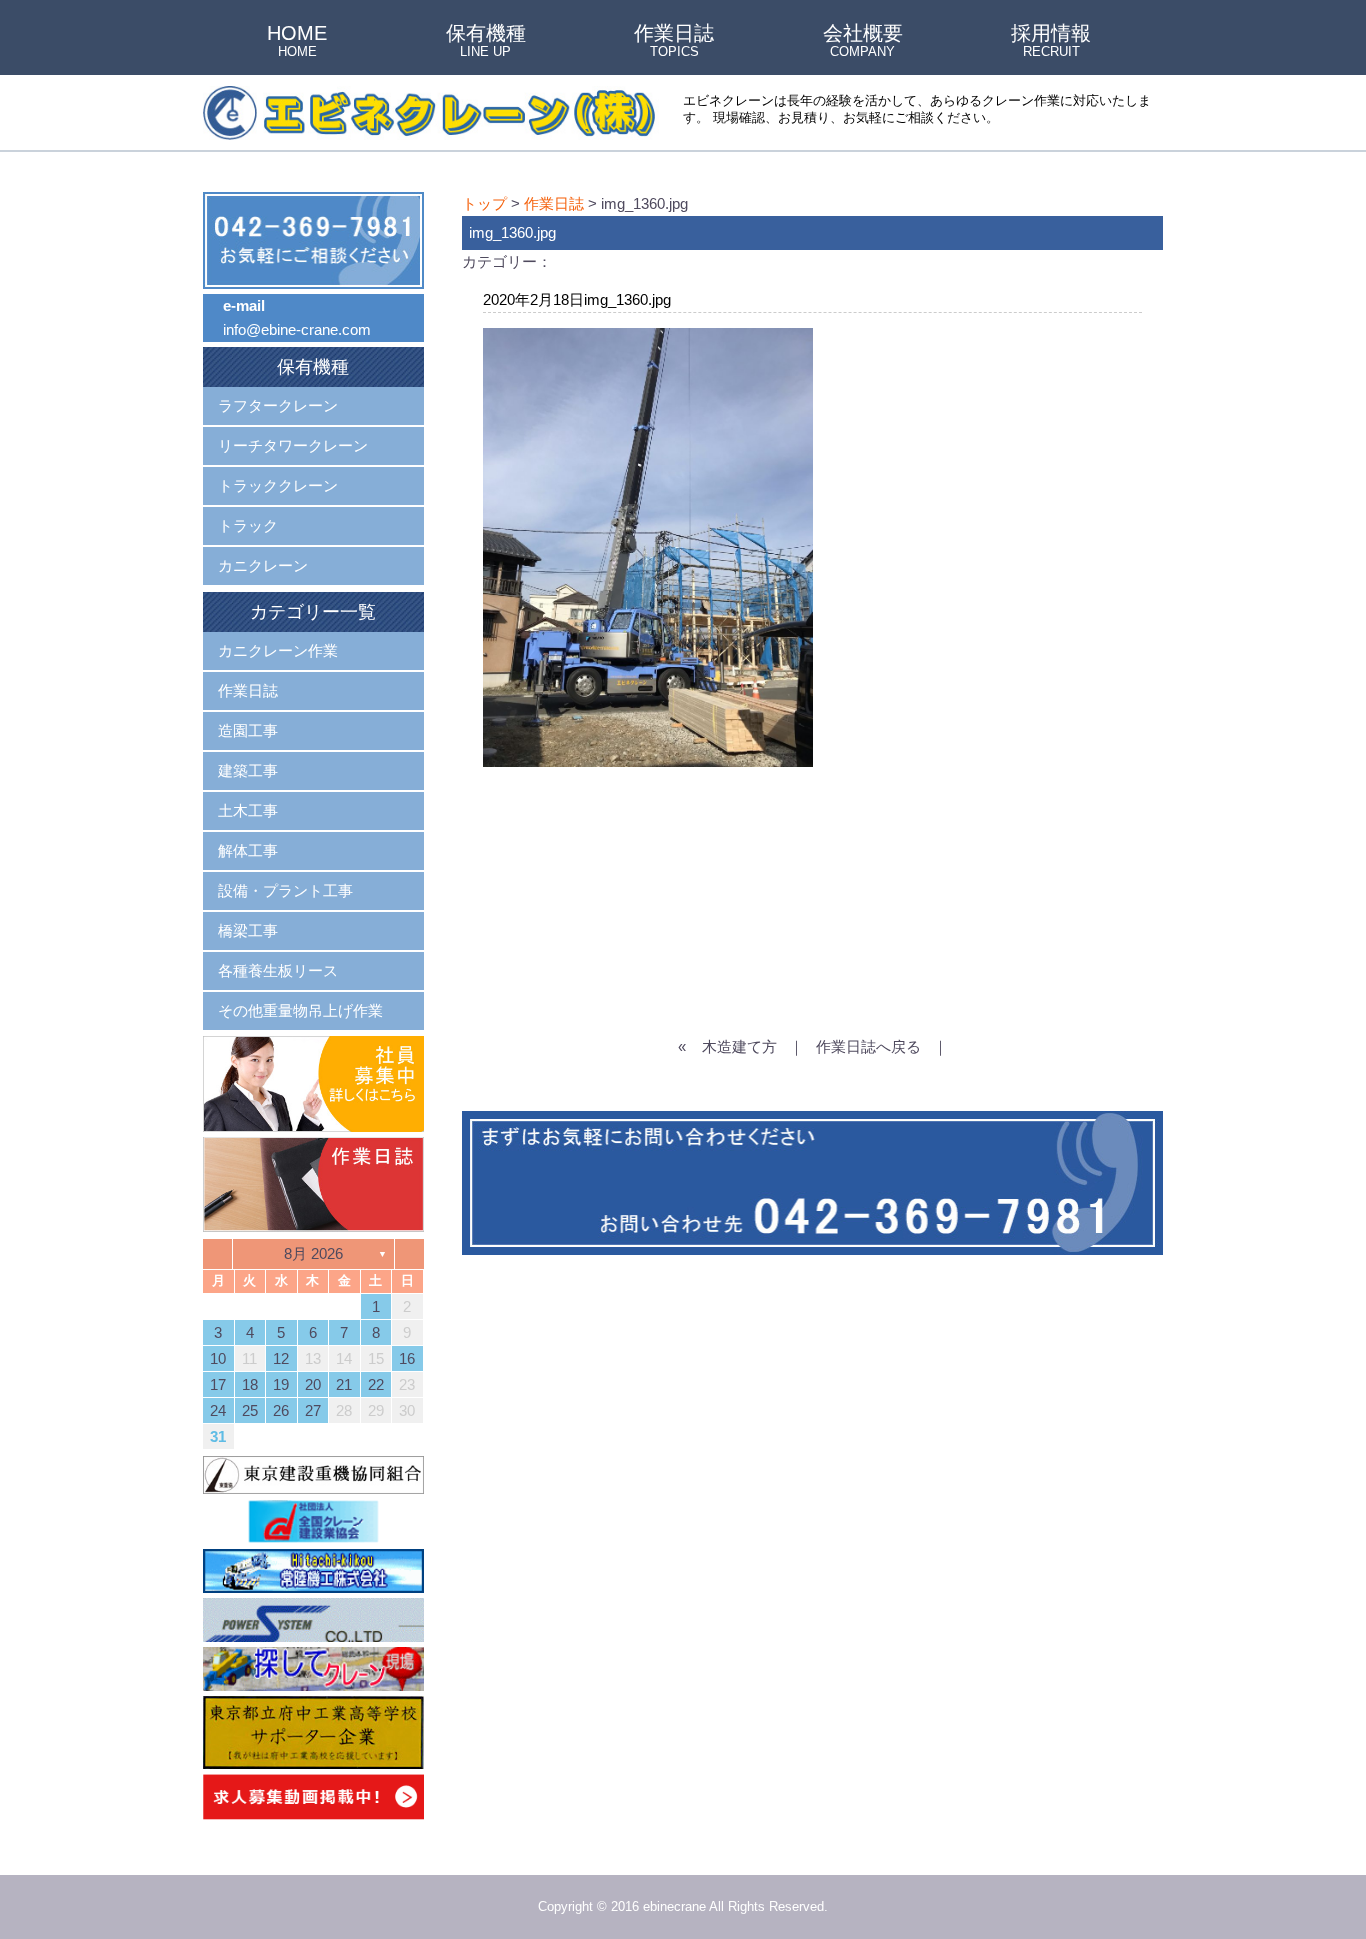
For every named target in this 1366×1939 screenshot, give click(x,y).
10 (218, 1358)
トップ (484, 203)
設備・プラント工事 (285, 890)
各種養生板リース (278, 970)
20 (313, 1384)
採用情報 (1051, 42)
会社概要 (863, 42)
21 (344, 1384)
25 (250, 1410)
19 (281, 1384)
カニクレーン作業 (278, 650)
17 (218, 1384)
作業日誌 (674, 42)
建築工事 (248, 770)
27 (313, 1410)
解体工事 (248, 850)
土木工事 (248, 810)
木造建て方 (739, 1046)
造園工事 (248, 730)
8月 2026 (313, 1253)
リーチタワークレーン (293, 445)
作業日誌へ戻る (868, 1046)
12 (281, 1358)
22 (376, 1384)
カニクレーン (263, 565)
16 (407, 1358)
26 (281, 1410)
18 (250, 1384)
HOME (297, 42)
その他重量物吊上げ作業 (300, 1010)
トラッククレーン (278, 485)
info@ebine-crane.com (297, 329)
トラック (248, 525)
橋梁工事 (248, 930)
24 (218, 1410)
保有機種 (486, 42)
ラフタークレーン (278, 405)
